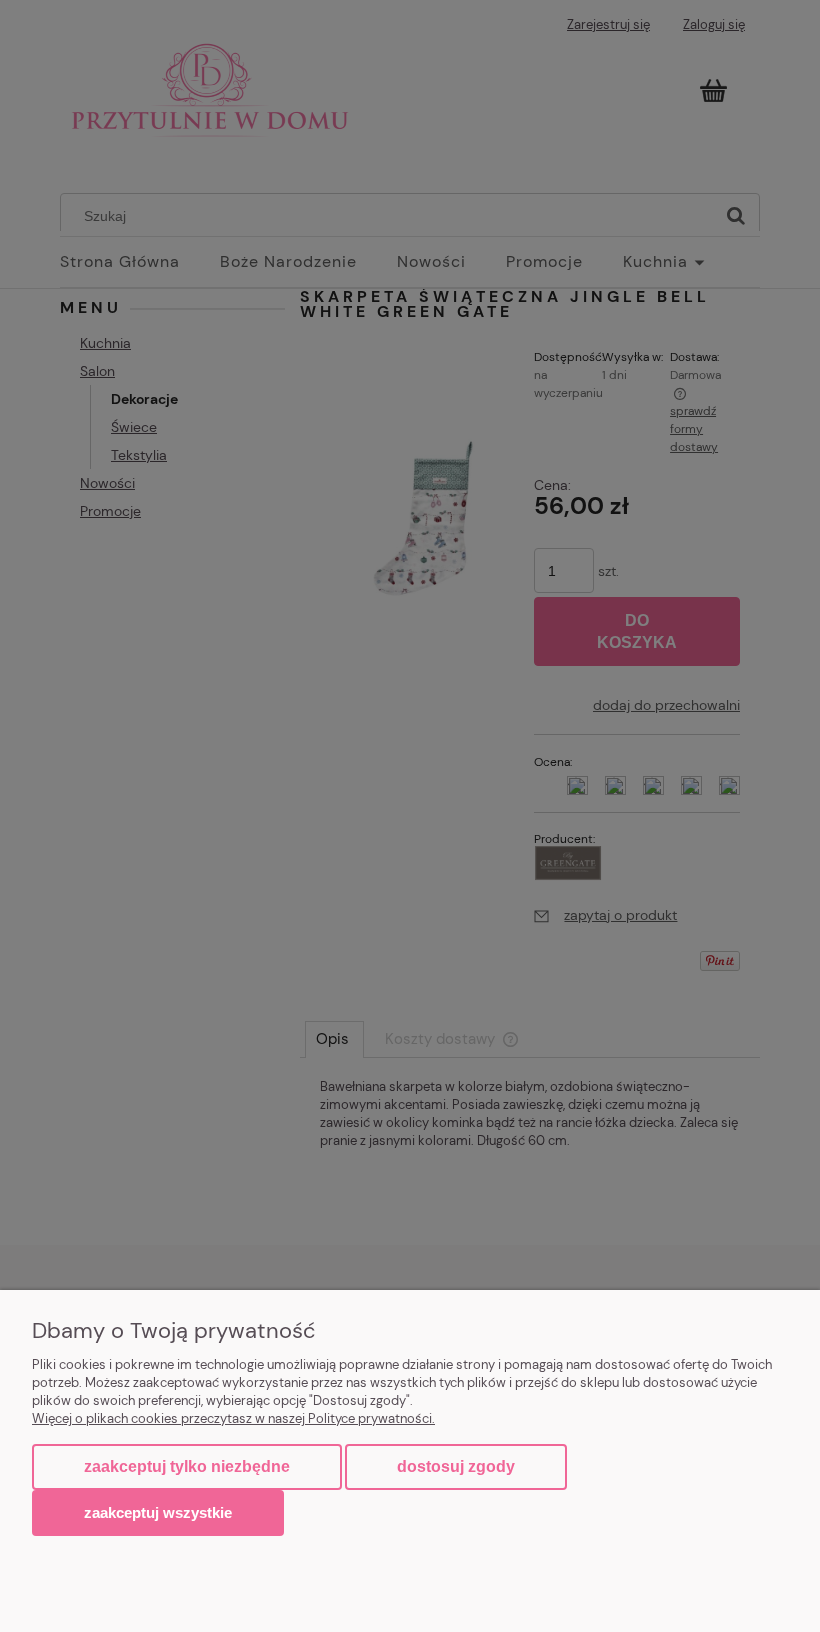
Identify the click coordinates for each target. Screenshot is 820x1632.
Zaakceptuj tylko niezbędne (187, 1466)
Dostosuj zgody (456, 1466)
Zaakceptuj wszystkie (158, 1512)
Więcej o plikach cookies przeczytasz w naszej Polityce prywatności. (233, 1418)
